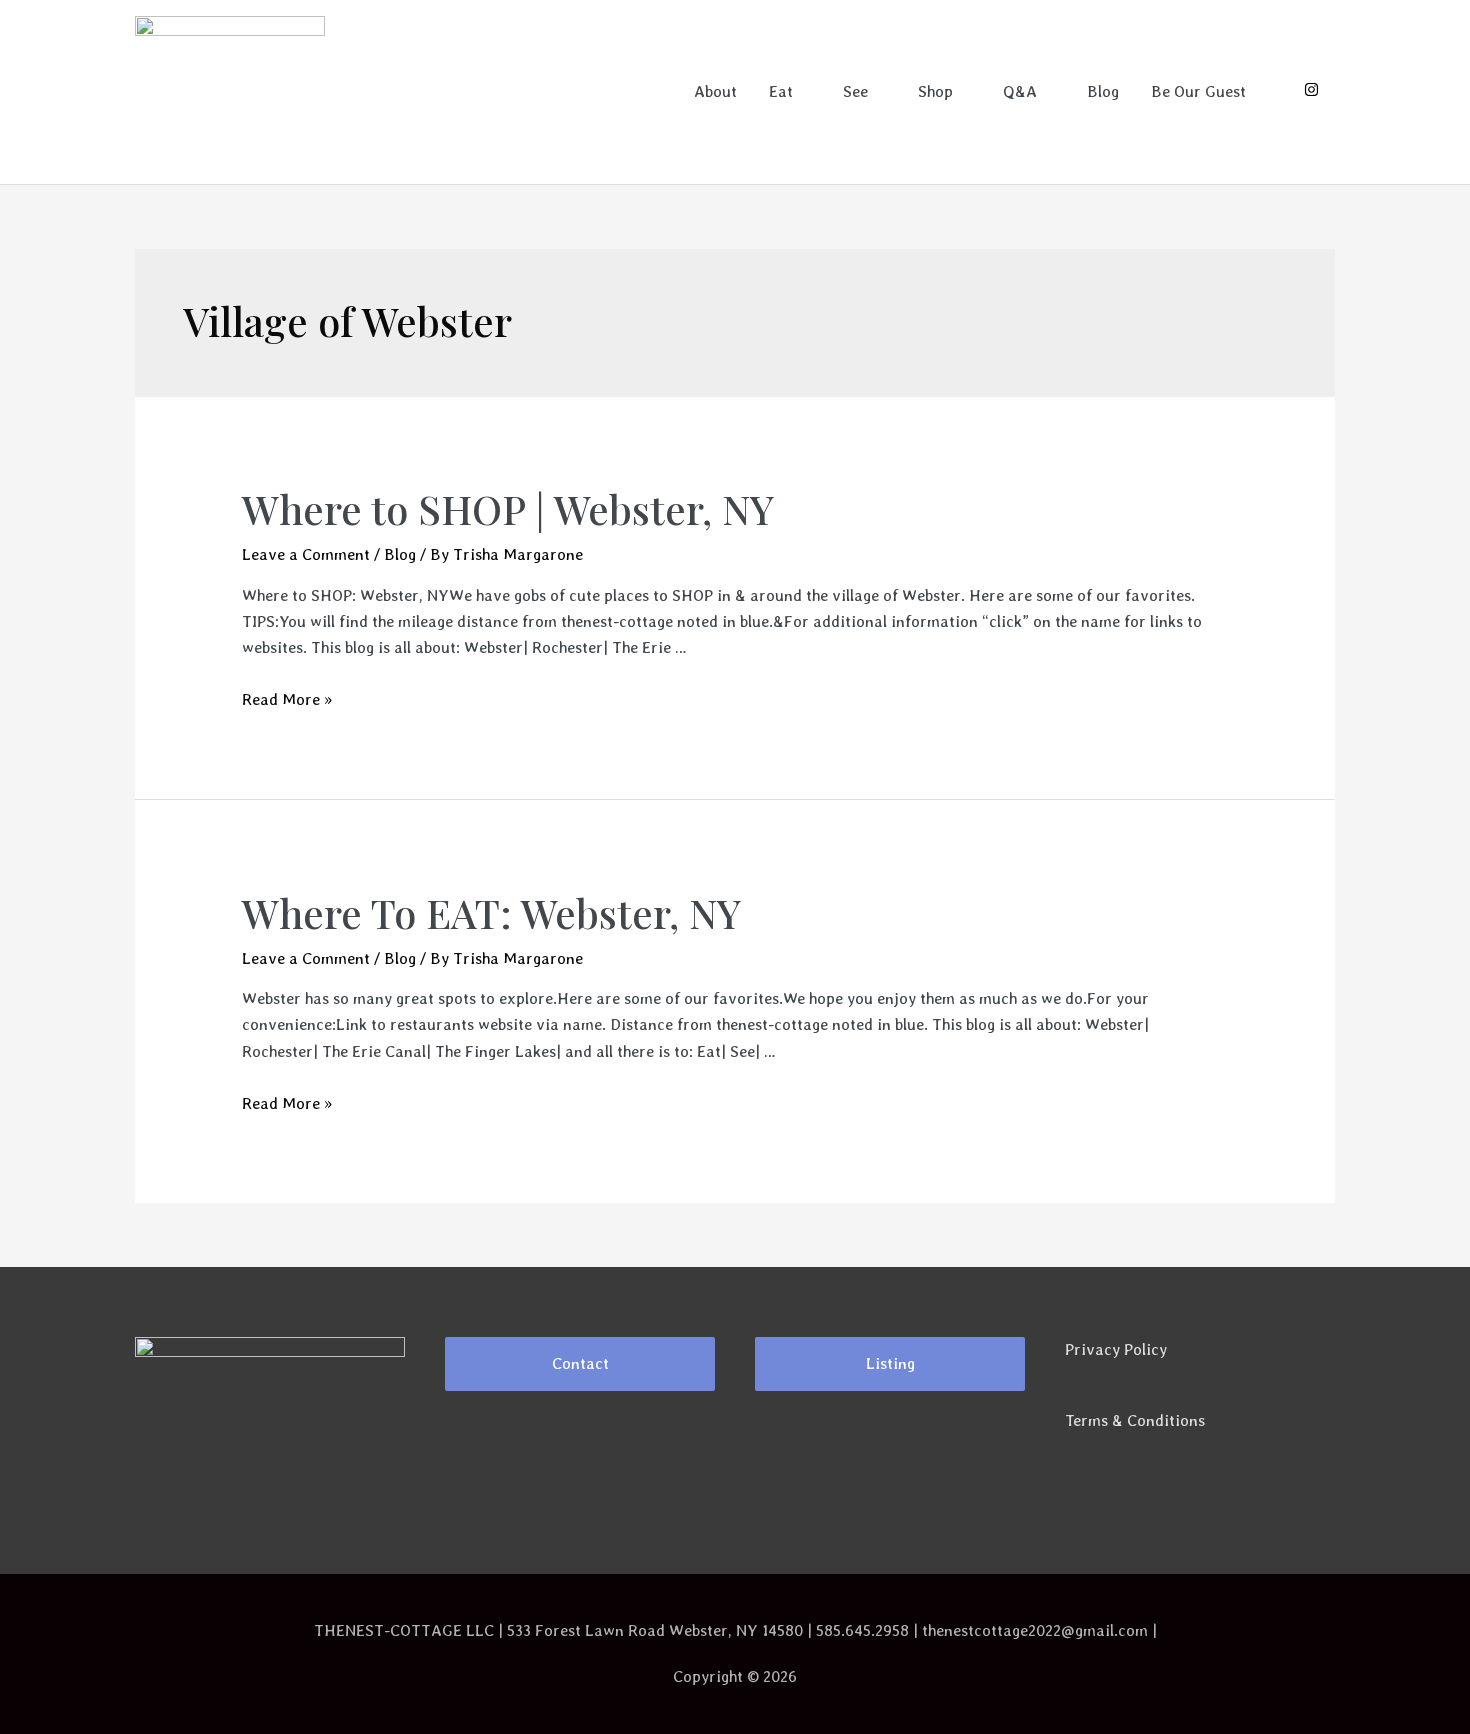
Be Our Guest (1198, 91)
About (715, 91)
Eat (781, 91)
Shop (935, 91)
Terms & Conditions (1135, 1420)
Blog (1103, 91)
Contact (580, 1363)
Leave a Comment (306, 554)
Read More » (287, 699)
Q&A (1020, 91)
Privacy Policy (1116, 1349)
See (855, 91)
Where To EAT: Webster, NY (491, 912)
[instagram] (1311, 91)
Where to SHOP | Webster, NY (508, 508)
